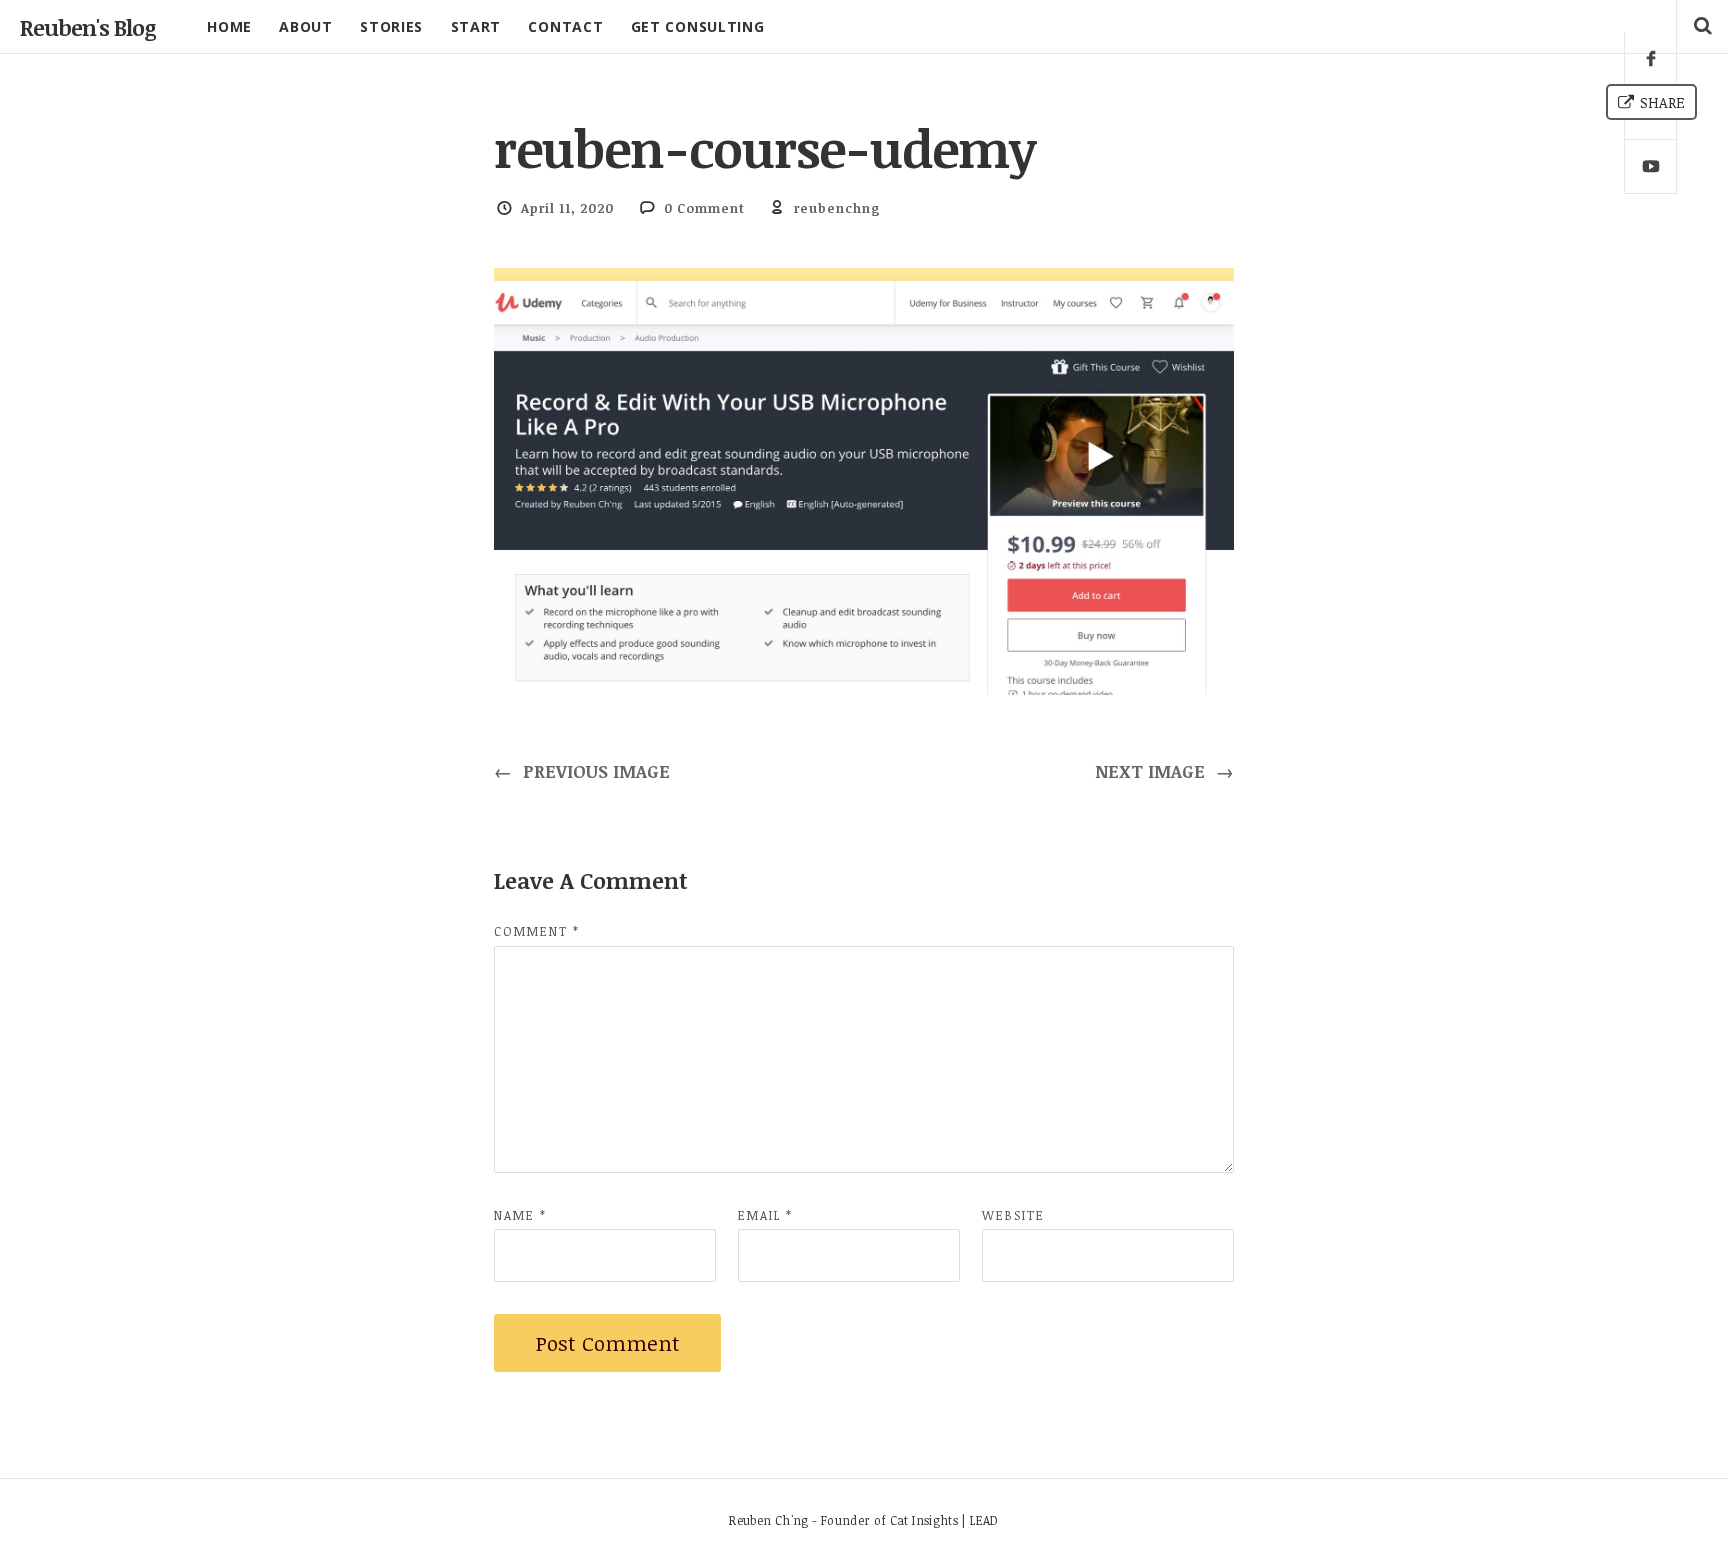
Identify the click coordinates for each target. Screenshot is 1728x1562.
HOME (229, 26)
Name (520, 1215)
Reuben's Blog (88, 27)
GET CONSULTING (698, 26)
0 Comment (704, 208)
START (476, 26)
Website (1013, 1215)
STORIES (391, 26)
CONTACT (565, 26)
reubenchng (837, 208)
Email (765, 1215)
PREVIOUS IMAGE (582, 771)
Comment (537, 931)
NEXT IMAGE (1164, 771)
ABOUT (306, 26)
